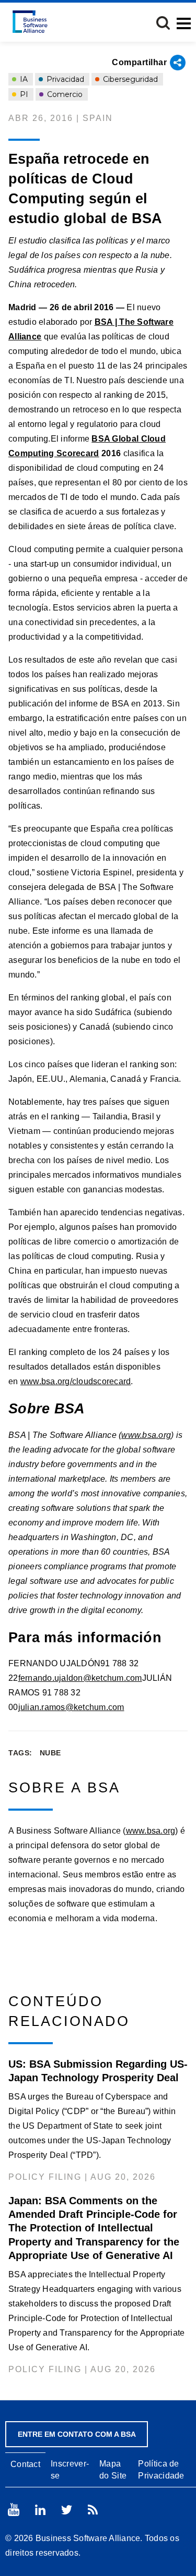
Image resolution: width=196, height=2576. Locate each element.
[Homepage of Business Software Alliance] (30, 22)
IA (23, 79)
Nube (50, 1753)
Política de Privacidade (161, 2470)
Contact (25, 2464)
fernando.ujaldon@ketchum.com (80, 1678)
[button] (163, 23)
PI (23, 94)
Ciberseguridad (129, 79)
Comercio (64, 94)
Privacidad (64, 79)
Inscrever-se (70, 2470)
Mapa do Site (113, 2470)
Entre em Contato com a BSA (77, 2434)
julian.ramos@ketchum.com (71, 1707)
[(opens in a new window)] (14, 2510)
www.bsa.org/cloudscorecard (76, 1381)
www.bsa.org (146, 1435)
